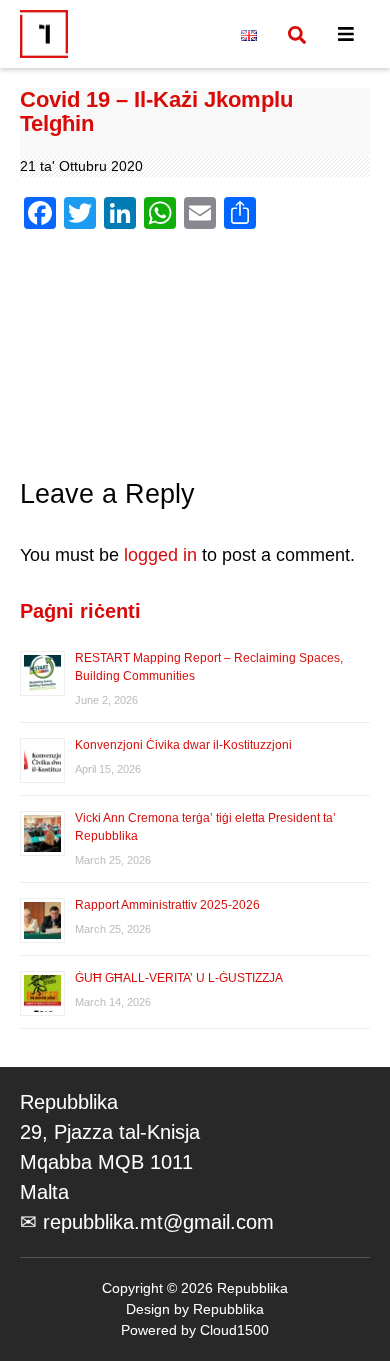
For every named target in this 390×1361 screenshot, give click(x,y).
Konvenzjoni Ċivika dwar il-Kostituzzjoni (185, 745)
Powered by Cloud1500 (195, 1330)
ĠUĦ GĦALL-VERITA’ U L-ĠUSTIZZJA (179, 978)
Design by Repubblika (195, 1309)
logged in (160, 555)
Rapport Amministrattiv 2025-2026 (167, 905)
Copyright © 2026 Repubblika (195, 1288)
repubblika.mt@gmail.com (158, 1222)
